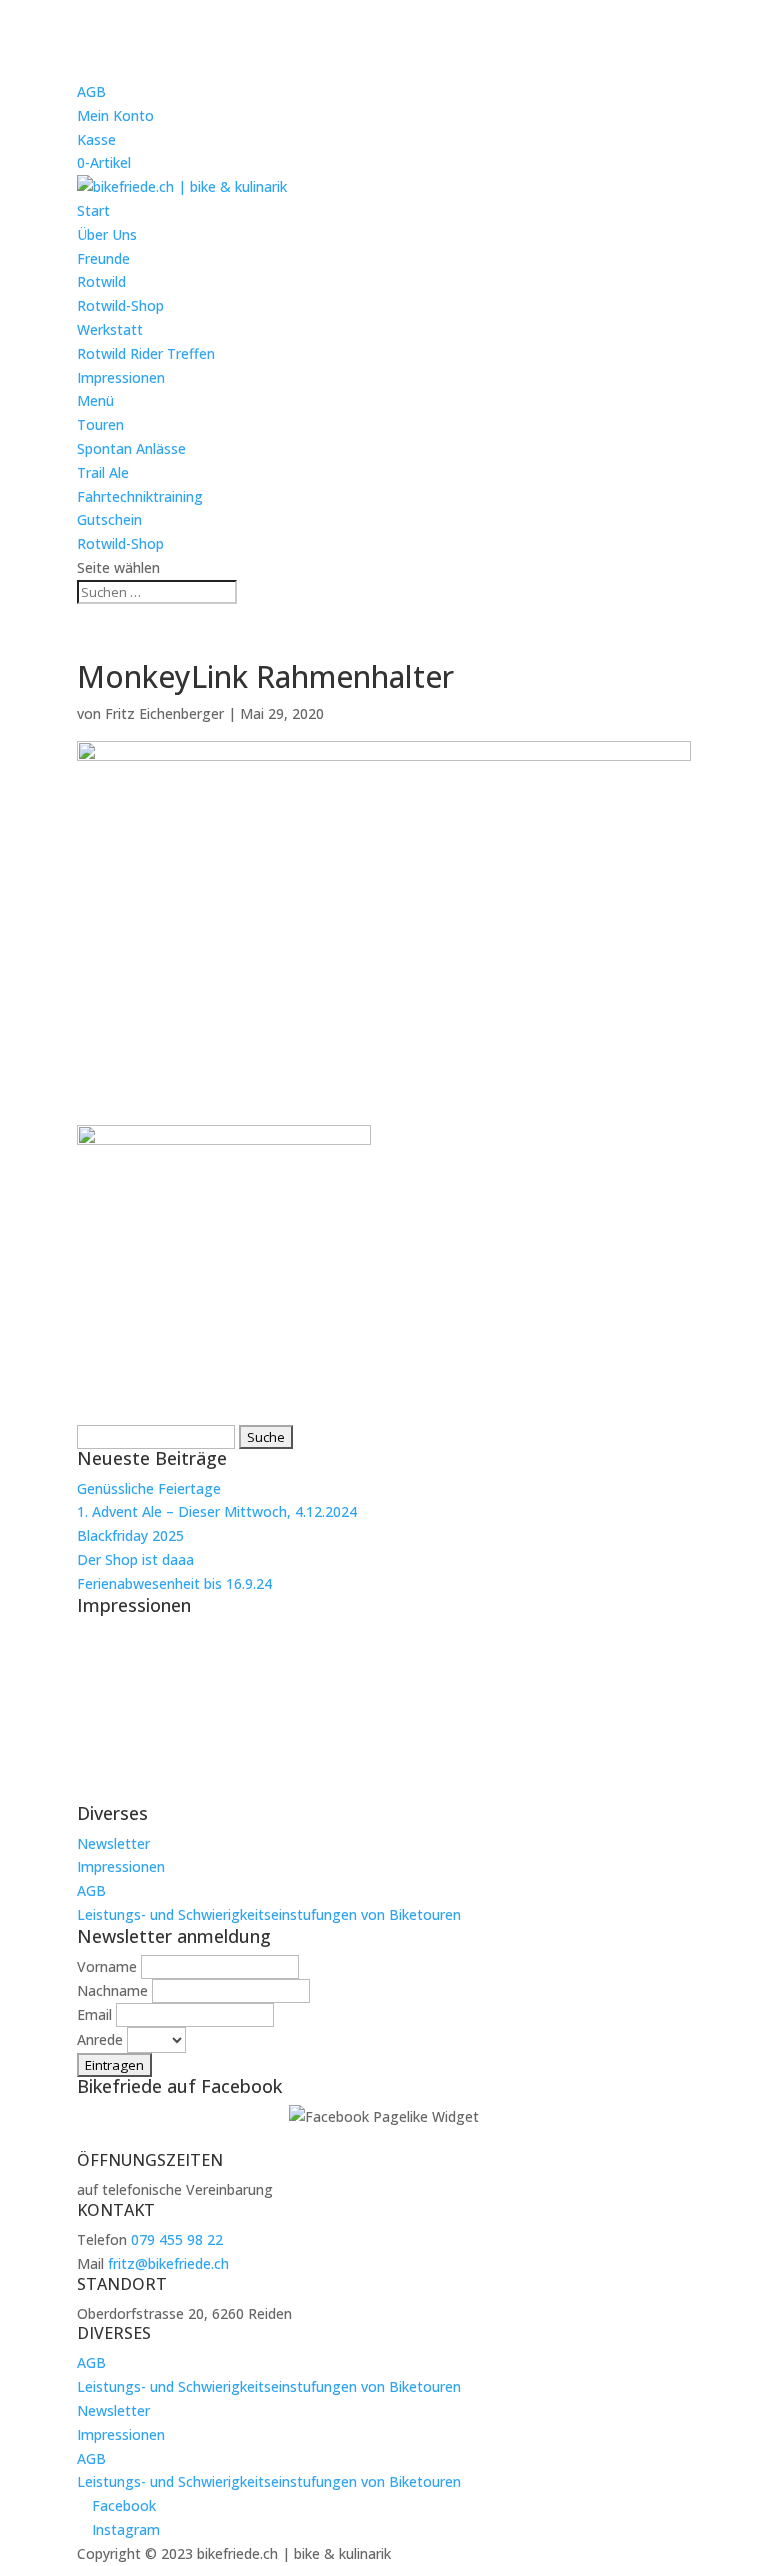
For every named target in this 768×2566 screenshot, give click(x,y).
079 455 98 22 (177, 2239)
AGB (91, 91)
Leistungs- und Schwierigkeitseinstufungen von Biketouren (269, 1914)
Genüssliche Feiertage (149, 1488)
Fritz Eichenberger (164, 713)
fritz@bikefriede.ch (168, 2263)
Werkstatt (110, 329)
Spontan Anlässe (131, 448)
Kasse (96, 139)
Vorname (107, 1966)
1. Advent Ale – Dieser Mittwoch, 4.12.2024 (217, 1511)
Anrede (100, 2039)
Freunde (103, 258)
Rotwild (101, 281)
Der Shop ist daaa (135, 1559)
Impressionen (121, 377)
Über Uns (107, 234)
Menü (95, 400)
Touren (100, 424)
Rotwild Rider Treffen (146, 353)
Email (94, 2014)
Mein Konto (115, 115)
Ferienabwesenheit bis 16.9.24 (174, 1583)
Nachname (112, 1990)
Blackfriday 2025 (130, 1535)
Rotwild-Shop (120, 305)
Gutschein (109, 519)
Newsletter (113, 1843)
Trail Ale (103, 472)
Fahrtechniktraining (140, 496)
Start (93, 210)
